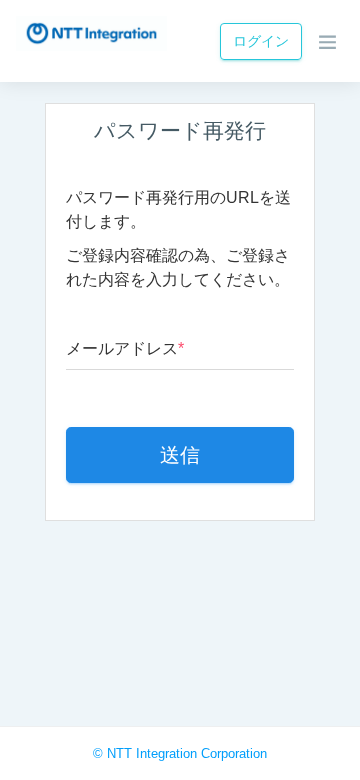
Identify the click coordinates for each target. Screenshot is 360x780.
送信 (180, 455)
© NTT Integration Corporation (180, 753)
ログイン (261, 41)
